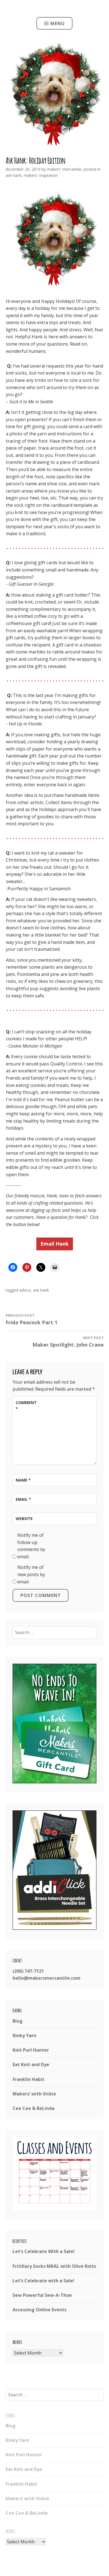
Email (23, 1499)
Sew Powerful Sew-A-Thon (42, 2295)
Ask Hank (14, 175)
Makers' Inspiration (41, 175)
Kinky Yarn (24, 2035)
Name (23, 1480)
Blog (18, 2021)
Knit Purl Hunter (31, 2050)
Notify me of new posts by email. (31, 1574)
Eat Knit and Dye (31, 2064)
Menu (58, 23)
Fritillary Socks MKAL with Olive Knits (54, 2266)
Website (24, 1519)
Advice (25, 1290)
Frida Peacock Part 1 (31, 1319)
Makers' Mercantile (64, 169)
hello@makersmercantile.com (47, 1978)
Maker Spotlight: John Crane (68, 1342)
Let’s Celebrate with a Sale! (43, 2281)
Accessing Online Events (40, 2310)
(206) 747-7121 (28, 1971)
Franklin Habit (29, 2079)
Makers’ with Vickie (34, 2094)
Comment (26, 1406)
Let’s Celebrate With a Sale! (44, 2251)
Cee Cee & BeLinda (34, 2108)
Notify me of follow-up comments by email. (31, 1546)
